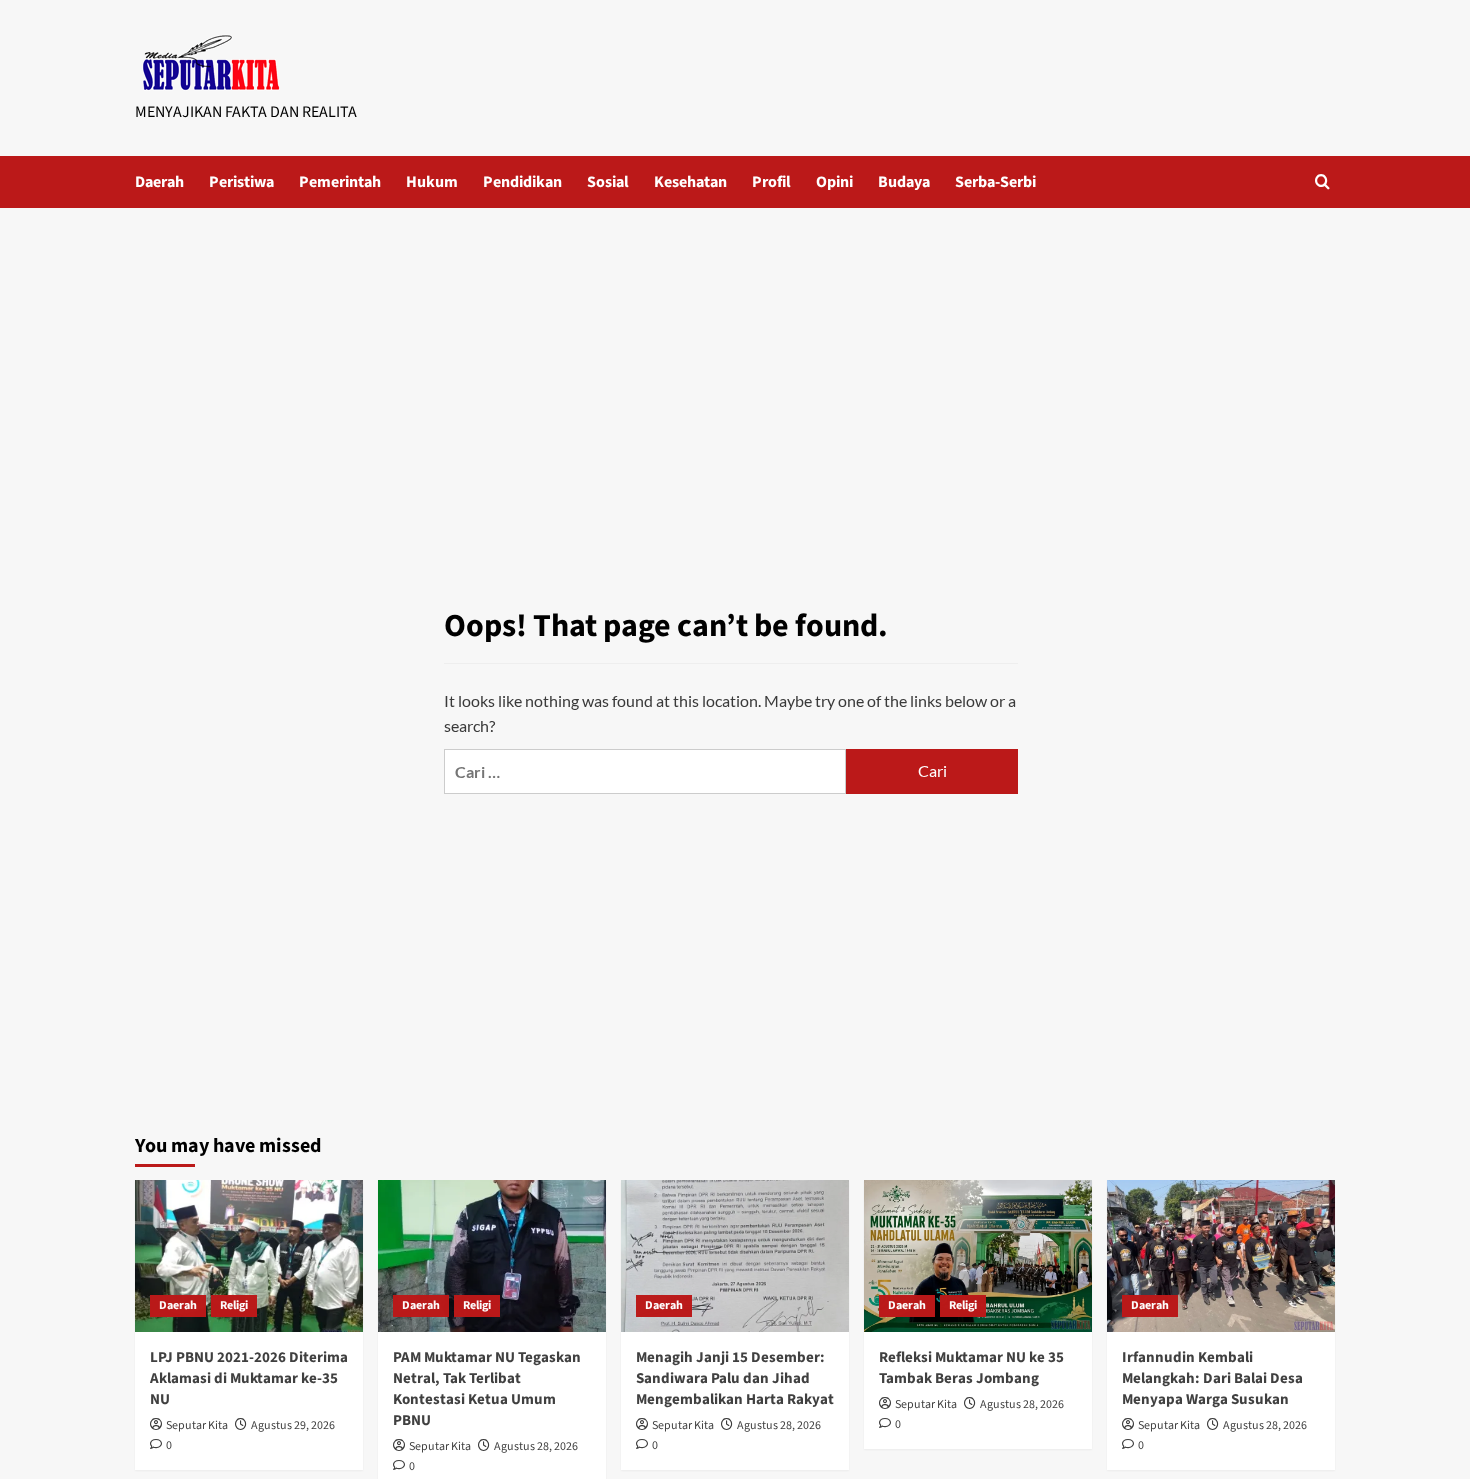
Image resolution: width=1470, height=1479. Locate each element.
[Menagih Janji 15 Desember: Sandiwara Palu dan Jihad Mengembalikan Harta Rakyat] (735, 1256)
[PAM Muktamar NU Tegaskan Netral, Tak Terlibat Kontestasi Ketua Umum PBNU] (492, 1256)
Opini (834, 182)
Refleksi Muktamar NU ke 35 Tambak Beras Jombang (971, 1368)
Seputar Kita (197, 1425)
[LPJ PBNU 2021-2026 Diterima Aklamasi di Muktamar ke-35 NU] (249, 1256)
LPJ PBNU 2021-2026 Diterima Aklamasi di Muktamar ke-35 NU (249, 1378)
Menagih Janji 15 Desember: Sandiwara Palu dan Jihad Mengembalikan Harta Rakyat (735, 1378)
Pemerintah (340, 182)
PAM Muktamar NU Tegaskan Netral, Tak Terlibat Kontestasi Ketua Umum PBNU (487, 1389)
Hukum (432, 182)
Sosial (608, 182)
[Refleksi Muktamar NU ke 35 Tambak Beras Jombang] (978, 1256)
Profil (771, 182)
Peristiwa (241, 182)
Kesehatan (690, 182)
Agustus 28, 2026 (536, 1446)
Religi (234, 1305)
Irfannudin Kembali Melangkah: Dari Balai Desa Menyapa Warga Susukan (1212, 1378)
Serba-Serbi (995, 182)
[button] (1322, 181)
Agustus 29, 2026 (293, 1425)
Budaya (904, 182)
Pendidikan (522, 182)
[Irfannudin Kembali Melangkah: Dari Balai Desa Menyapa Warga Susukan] (1221, 1256)
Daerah (159, 182)
